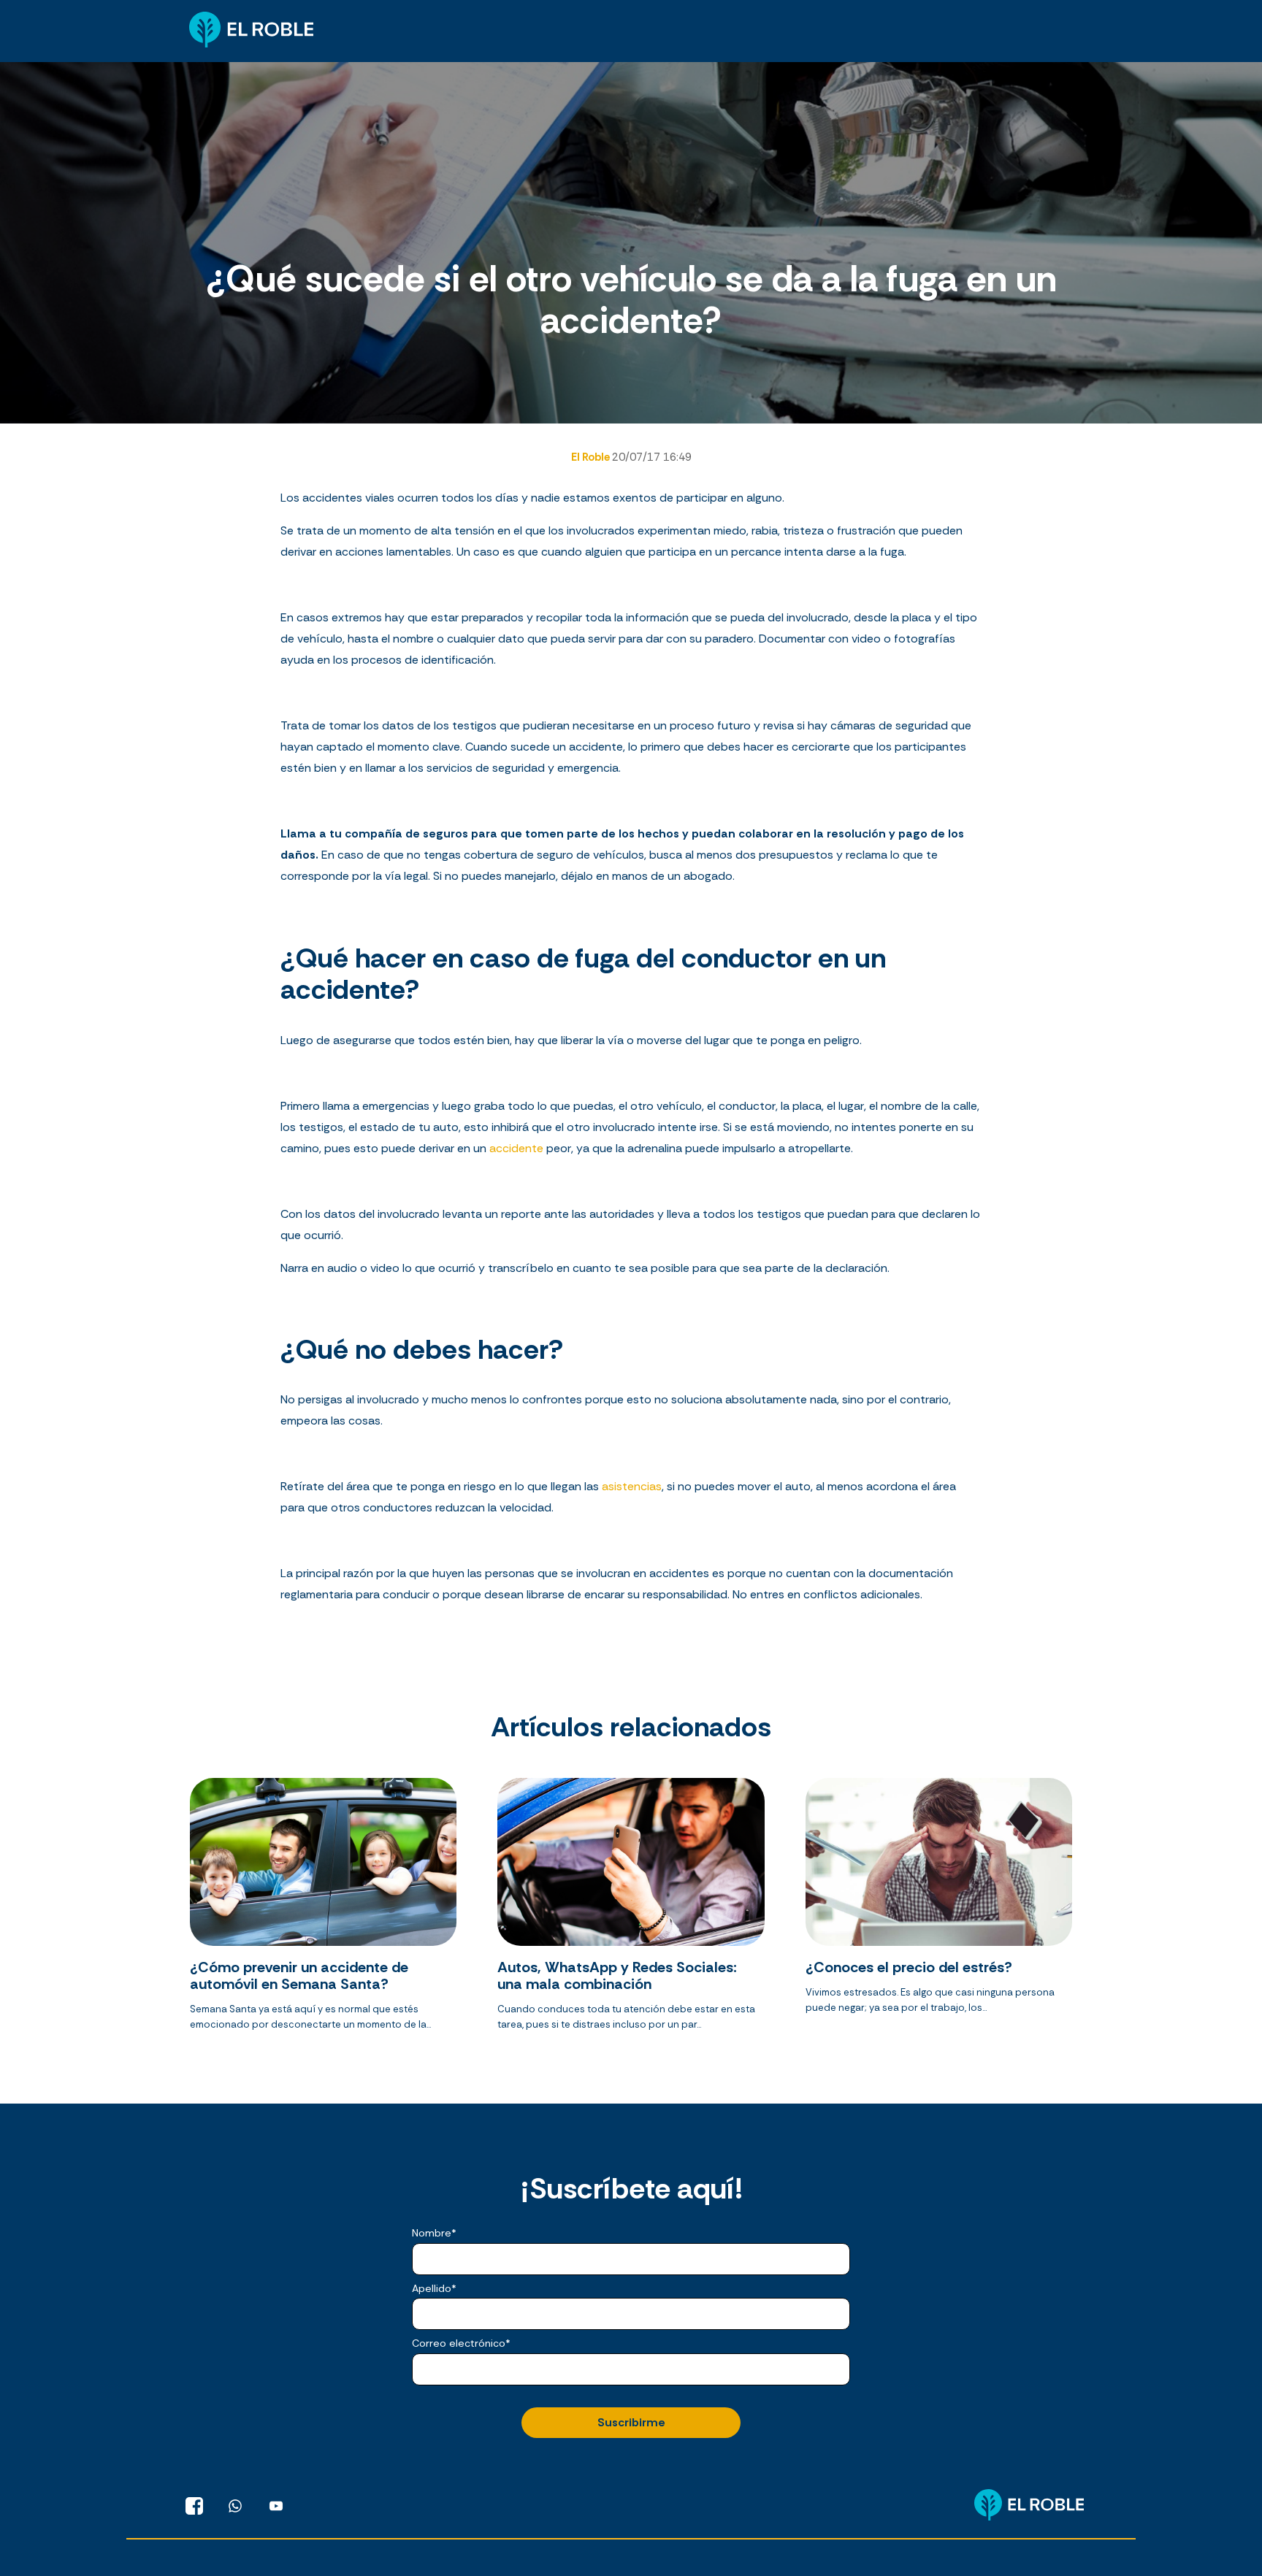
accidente (518, 1148)
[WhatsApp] (235, 2506)
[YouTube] (276, 2506)
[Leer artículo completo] (323, 1910)
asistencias (632, 1486)
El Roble (592, 457)
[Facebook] (194, 2506)
